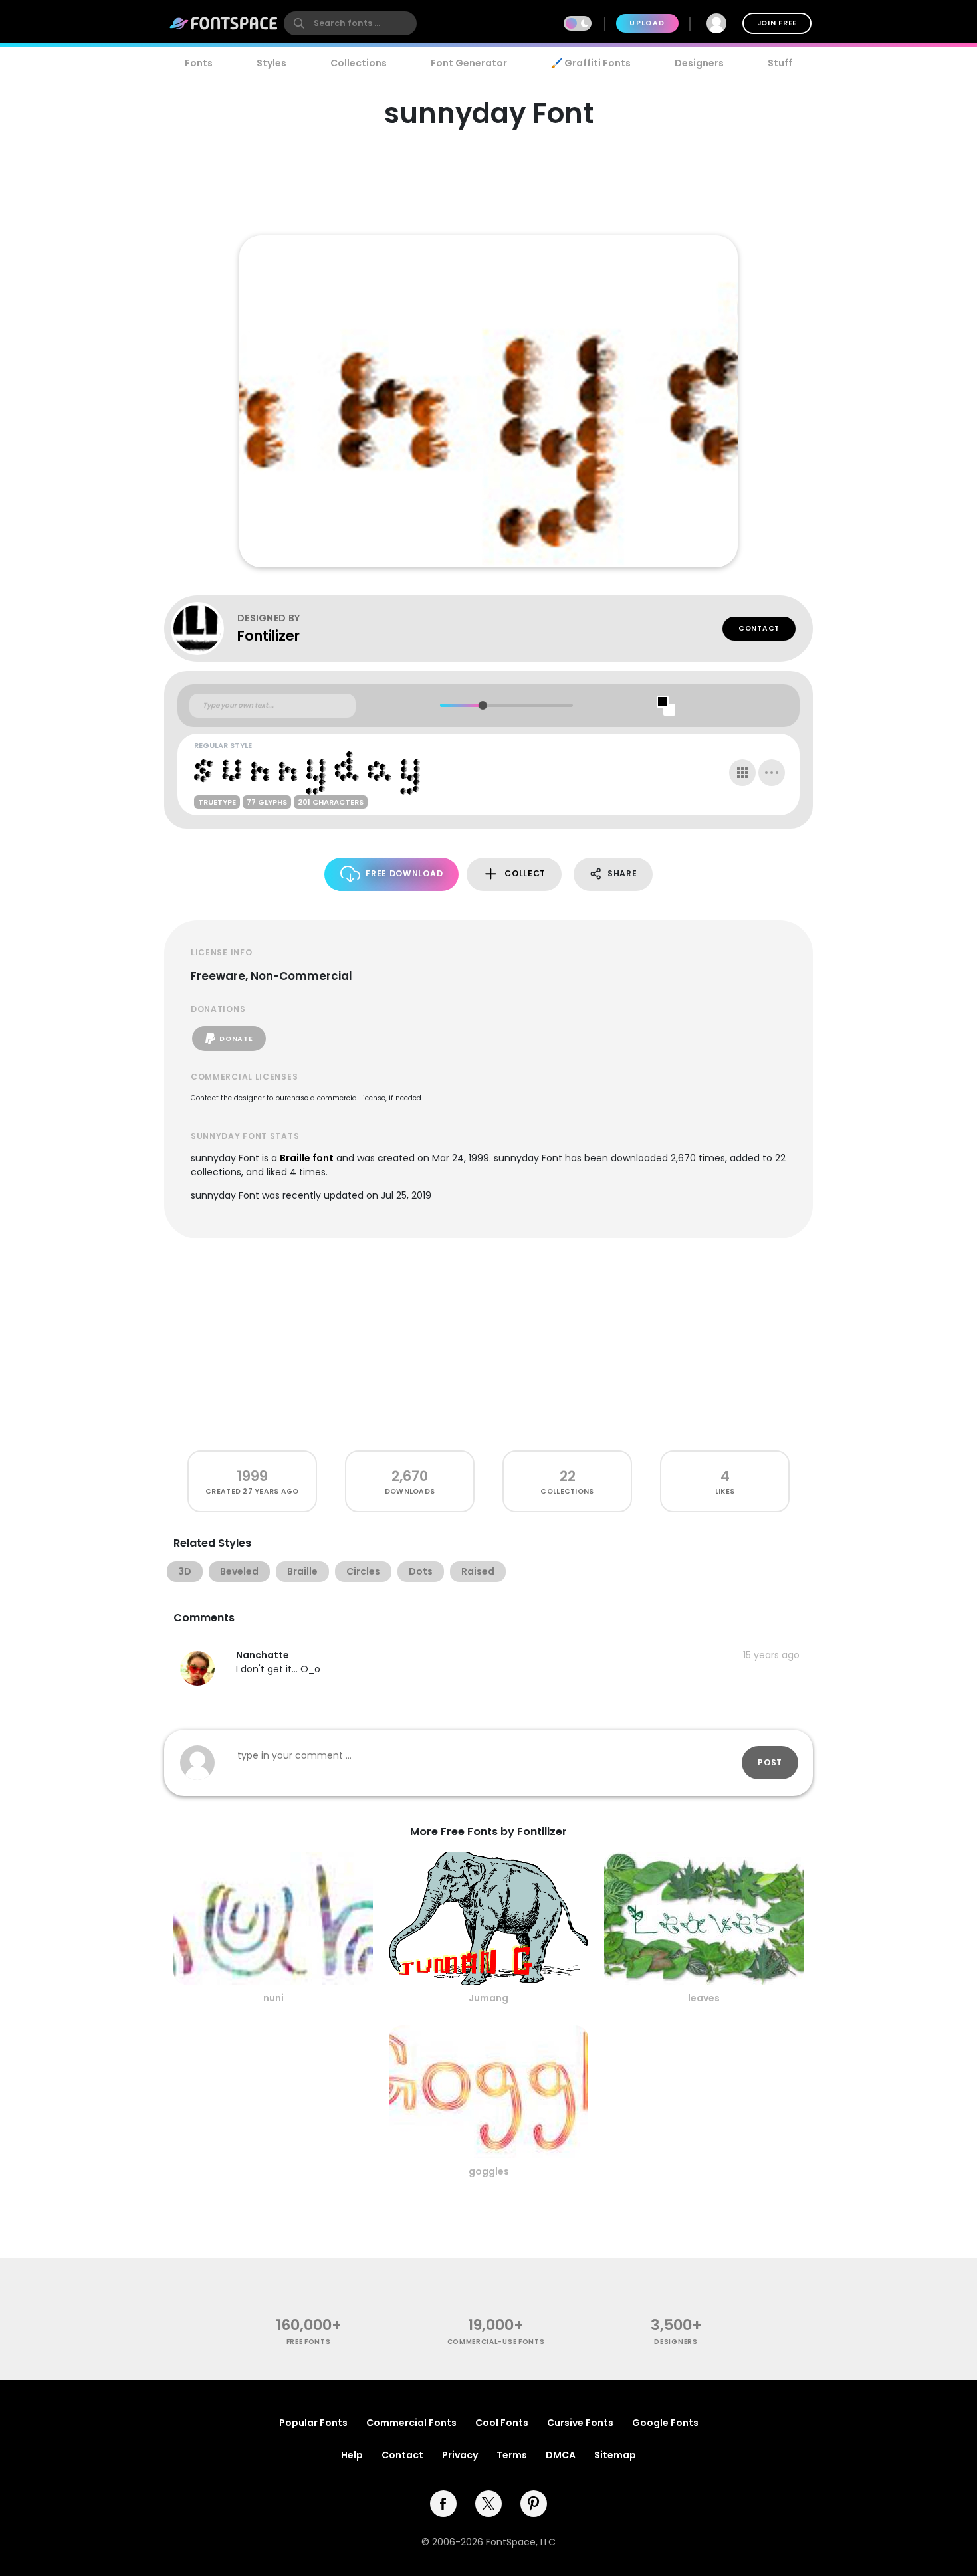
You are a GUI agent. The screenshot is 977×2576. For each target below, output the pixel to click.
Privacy (460, 2455)
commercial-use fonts (496, 2342)
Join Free (777, 23)
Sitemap (615, 2455)
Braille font (307, 1158)
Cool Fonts (502, 2423)
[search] (350, 23)
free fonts (309, 2342)
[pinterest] (534, 2504)
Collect (525, 873)
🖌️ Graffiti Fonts (591, 63)
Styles (271, 63)
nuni (273, 1998)
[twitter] (489, 2504)
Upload (647, 23)
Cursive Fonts (580, 2423)
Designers (699, 63)
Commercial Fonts (411, 2423)
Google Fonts (665, 2423)
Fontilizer (269, 636)
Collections (359, 63)
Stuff (780, 63)
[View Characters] (742, 773)
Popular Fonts (313, 2423)
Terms (512, 2455)
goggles (489, 2171)
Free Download (404, 873)
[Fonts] (224, 23)
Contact (759, 628)
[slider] (482, 705)
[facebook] (443, 2504)
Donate (236, 1039)
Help (352, 2455)
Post (770, 1762)
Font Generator (469, 63)
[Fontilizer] (204, 629)
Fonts (199, 63)
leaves (704, 1998)
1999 (252, 1476)
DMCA (561, 2455)
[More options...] (772, 773)
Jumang (489, 1998)
